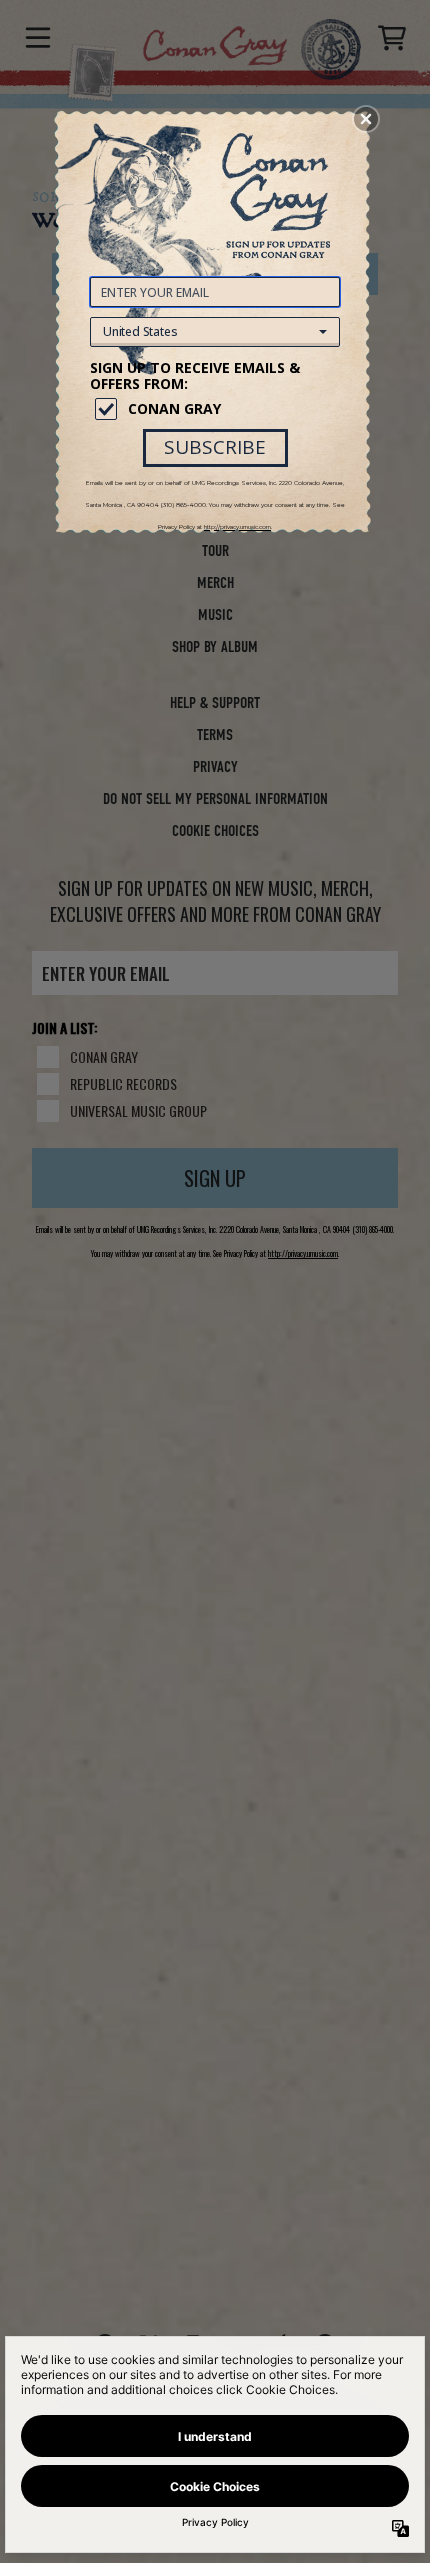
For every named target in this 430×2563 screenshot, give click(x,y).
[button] (366, 119)
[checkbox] (217, 409)
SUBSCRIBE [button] (215, 447)
